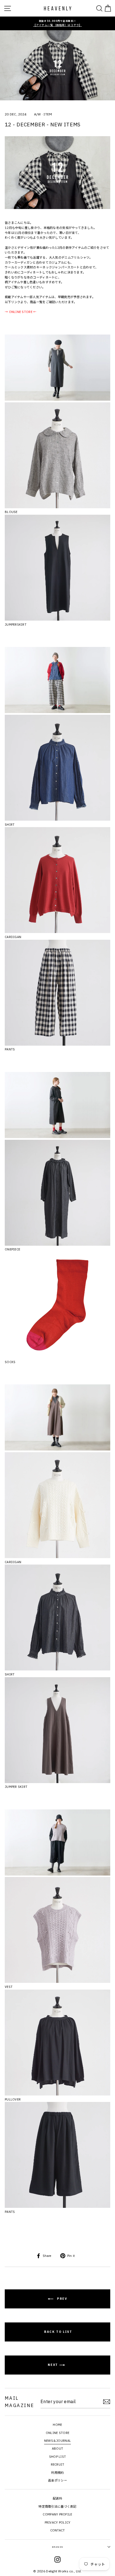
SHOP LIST (58, 2457)
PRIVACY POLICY (58, 2522)
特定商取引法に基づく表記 (57, 2507)
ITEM (48, 114)
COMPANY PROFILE (57, 2514)
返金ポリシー (57, 2480)
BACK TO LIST (57, 2332)
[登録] (107, 2402)
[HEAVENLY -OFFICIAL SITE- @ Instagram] (57, 2560)
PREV (61, 2299)
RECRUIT (58, 2464)
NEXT (53, 2365)
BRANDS (57, 2547)
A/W (38, 114)
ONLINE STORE (57, 2433)
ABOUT (57, 2449)
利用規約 (57, 2473)
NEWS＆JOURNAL (57, 2441)
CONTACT (58, 2530)
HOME (57, 2425)
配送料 (57, 2498)
